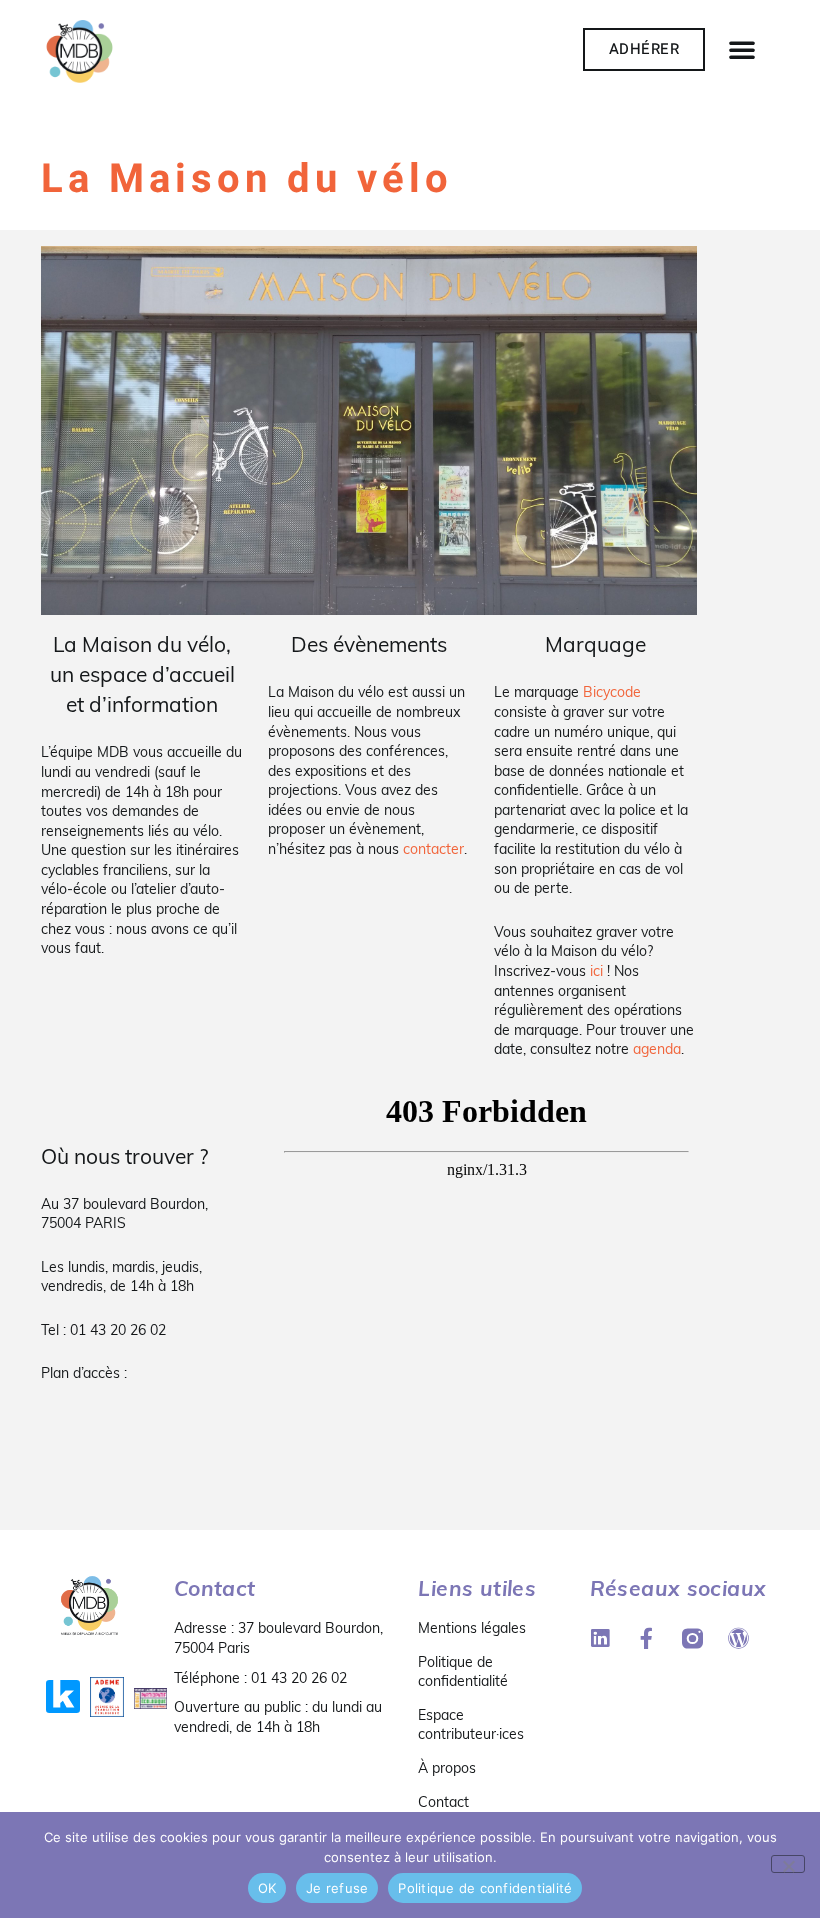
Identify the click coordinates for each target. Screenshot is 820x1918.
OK (267, 1888)
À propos (447, 1768)
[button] (742, 49)
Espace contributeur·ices (471, 1725)
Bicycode (612, 692)
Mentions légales (472, 1628)
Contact (443, 1802)
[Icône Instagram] (692, 1638)
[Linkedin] (600, 1638)
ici (596, 971)
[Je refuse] (788, 1864)
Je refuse (337, 1888)
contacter (433, 849)
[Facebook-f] (646, 1638)
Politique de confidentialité (463, 1672)
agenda (657, 1049)
